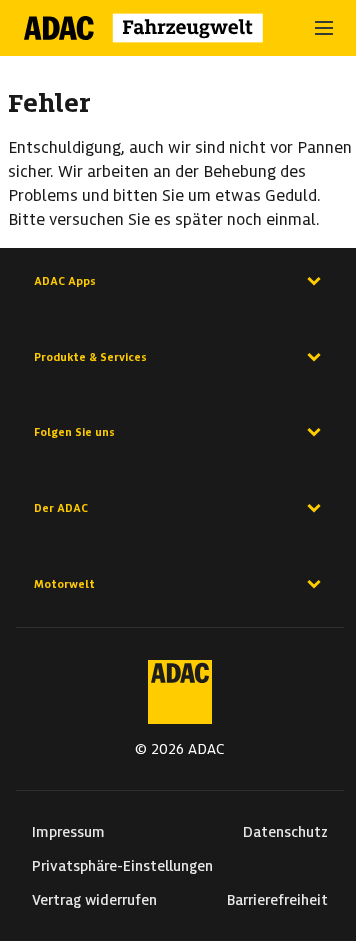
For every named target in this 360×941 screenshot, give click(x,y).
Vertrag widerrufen (94, 900)
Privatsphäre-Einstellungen (122, 866)
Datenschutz (285, 832)
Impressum (68, 832)
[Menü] (324, 28)
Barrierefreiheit (277, 900)
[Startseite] (156, 28)
